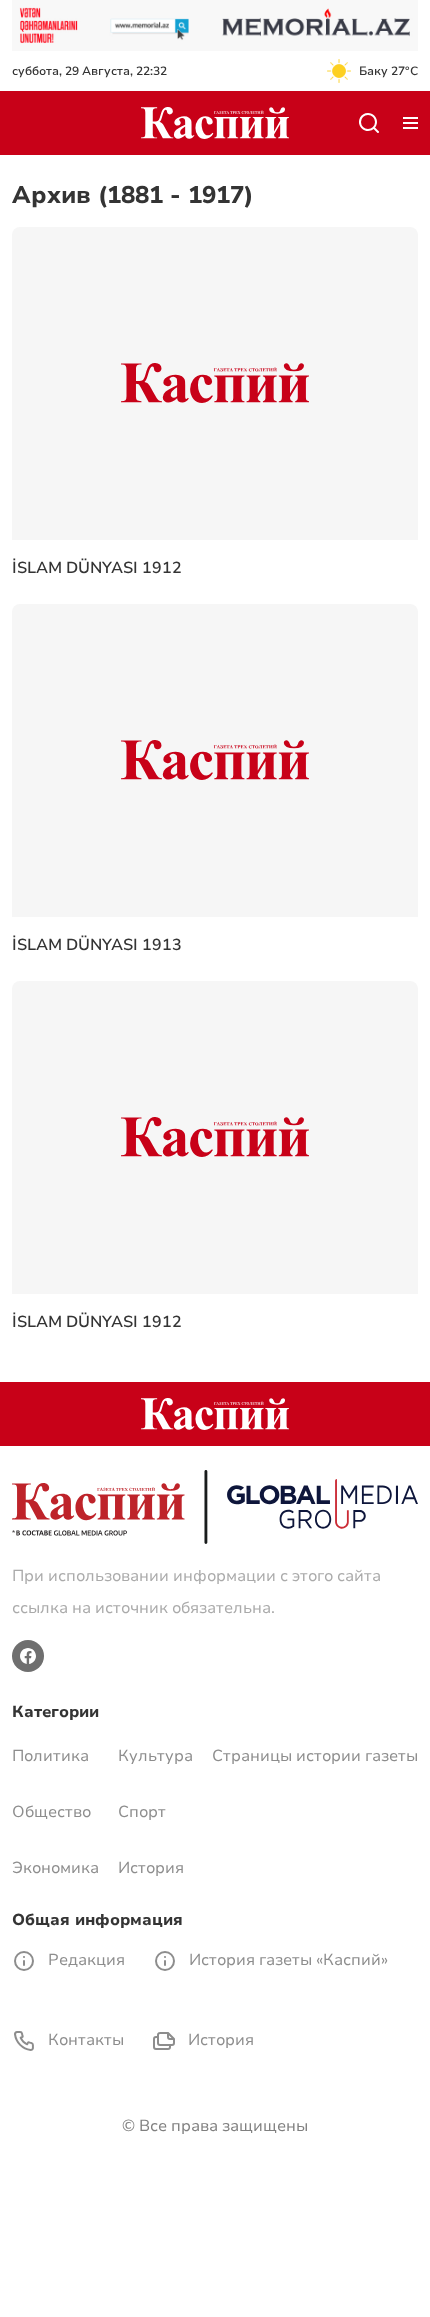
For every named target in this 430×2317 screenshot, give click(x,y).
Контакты (84, 2040)
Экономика (55, 1868)
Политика (50, 1756)
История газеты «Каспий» (286, 1960)
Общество (51, 1812)
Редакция (84, 1960)
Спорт (142, 1812)
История (151, 1868)
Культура (155, 1756)
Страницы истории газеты (315, 1756)
